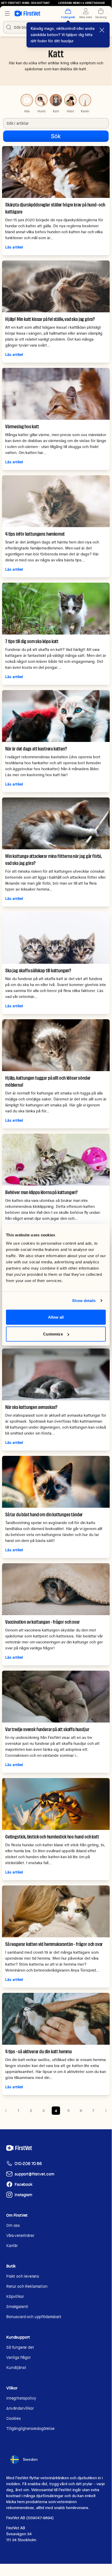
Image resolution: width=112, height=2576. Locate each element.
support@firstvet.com (34, 2174)
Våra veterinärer (20, 2236)
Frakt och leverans (23, 2276)
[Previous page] (6, 2111)
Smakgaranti (17, 2307)
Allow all (56, 1317)
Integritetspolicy (21, 2398)
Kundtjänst (16, 2368)
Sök (56, 136)
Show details (84, 1301)
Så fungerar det (20, 2347)
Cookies (14, 2418)
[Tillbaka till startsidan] (27, 13)
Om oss (13, 2225)
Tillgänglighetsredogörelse (30, 2429)
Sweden (30, 2460)
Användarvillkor (20, 2408)
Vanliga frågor (18, 2357)
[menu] (7, 13)
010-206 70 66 (28, 2164)
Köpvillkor (15, 2296)
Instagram (23, 2195)
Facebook (24, 2184)
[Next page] (106, 2111)
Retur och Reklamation (27, 2286)
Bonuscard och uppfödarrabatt (34, 2317)
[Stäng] (102, 30)
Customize (53, 1334)
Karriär (12, 2246)
